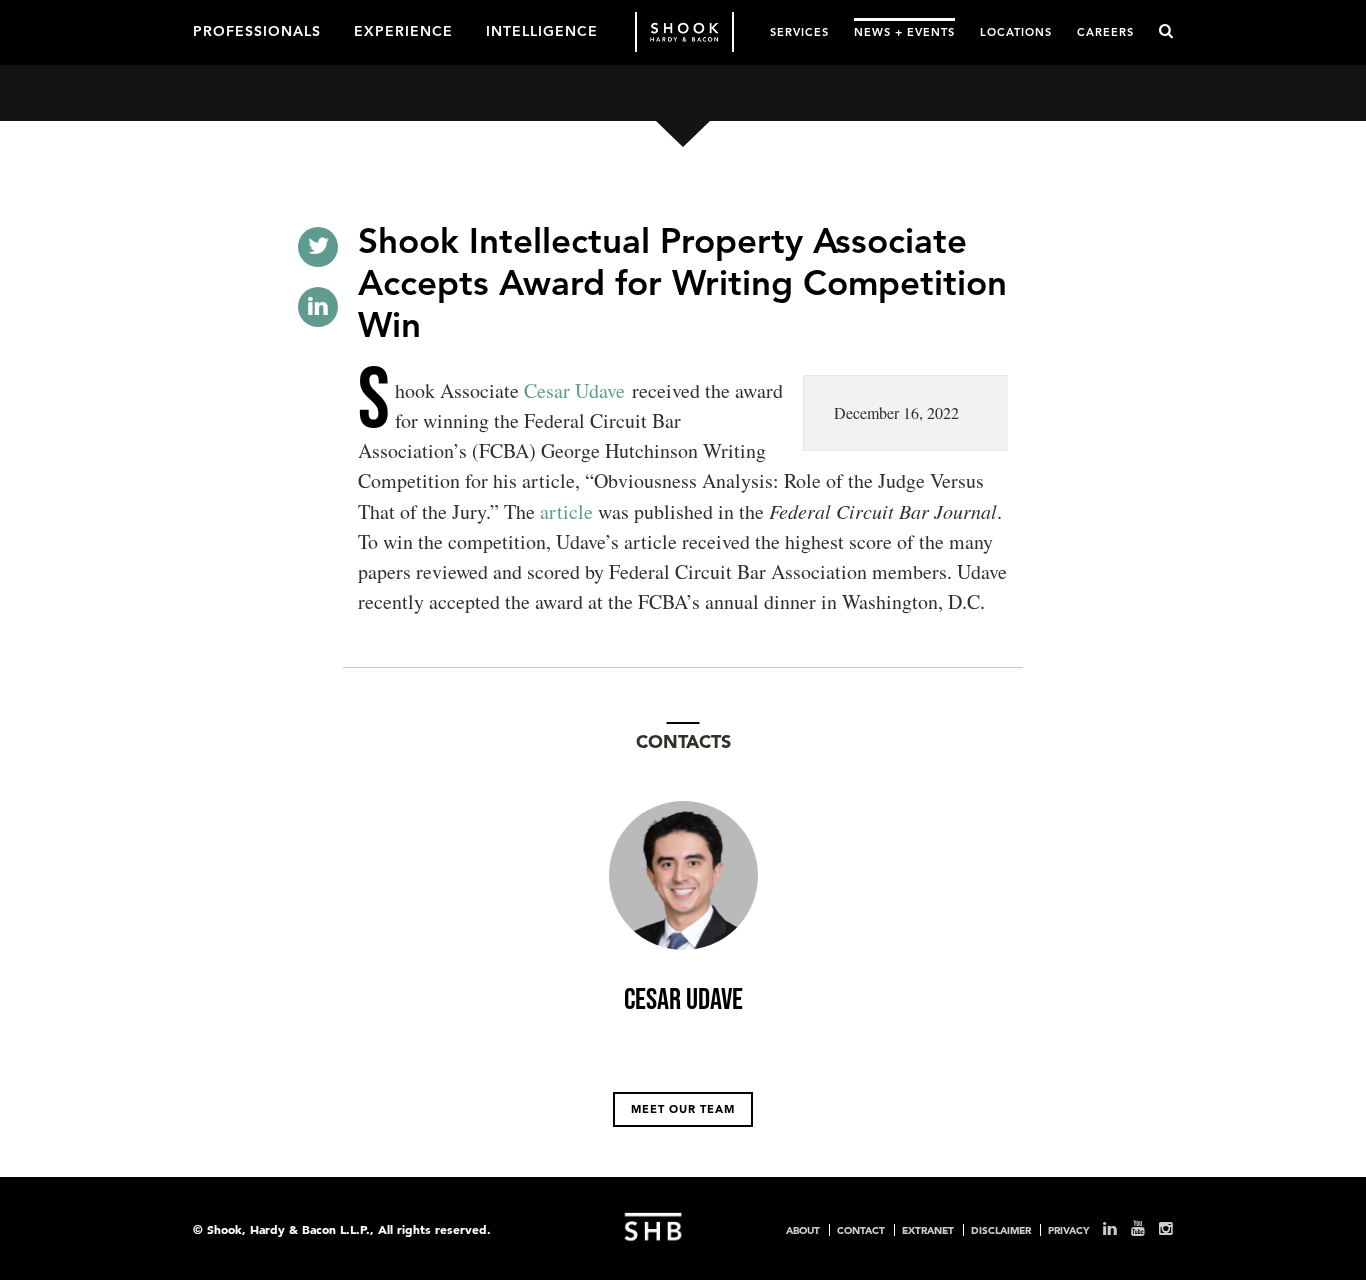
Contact (861, 1230)
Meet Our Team (683, 1109)
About (803, 1230)
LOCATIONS (1016, 31)
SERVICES (799, 31)
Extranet (928, 1230)
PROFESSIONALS (257, 30)
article (566, 511)
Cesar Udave (572, 390)
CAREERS (1105, 31)
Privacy (1068, 1230)
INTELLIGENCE (542, 30)
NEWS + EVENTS (904, 31)
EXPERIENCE (403, 30)
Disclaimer (1001, 1230)
